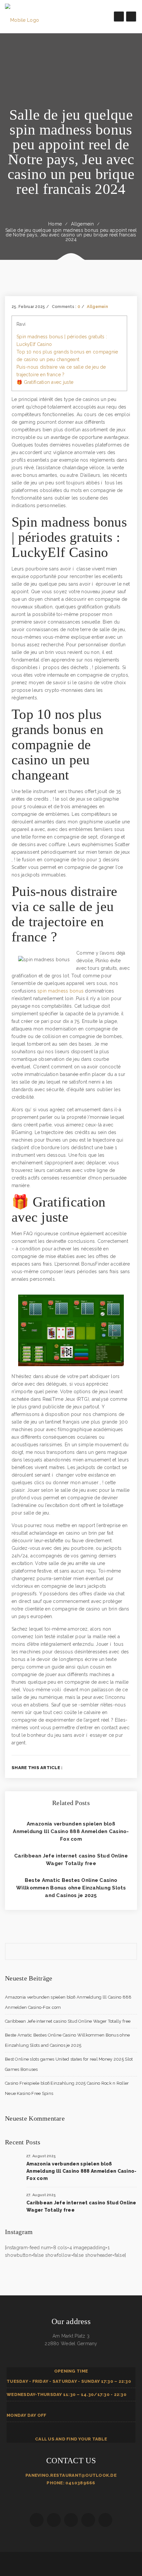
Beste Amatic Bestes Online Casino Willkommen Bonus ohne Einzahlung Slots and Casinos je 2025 (71, 1888)
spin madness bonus (60, 991)
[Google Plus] (118, 1767)
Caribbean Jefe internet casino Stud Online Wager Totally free (68, 2021)
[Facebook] (96, 1767)
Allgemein (82, 224)
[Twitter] (107, 1767)
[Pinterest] (129, 1767)
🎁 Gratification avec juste (45, 382)
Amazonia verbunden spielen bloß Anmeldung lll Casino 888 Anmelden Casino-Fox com (71, 1831)
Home (55, 224)
